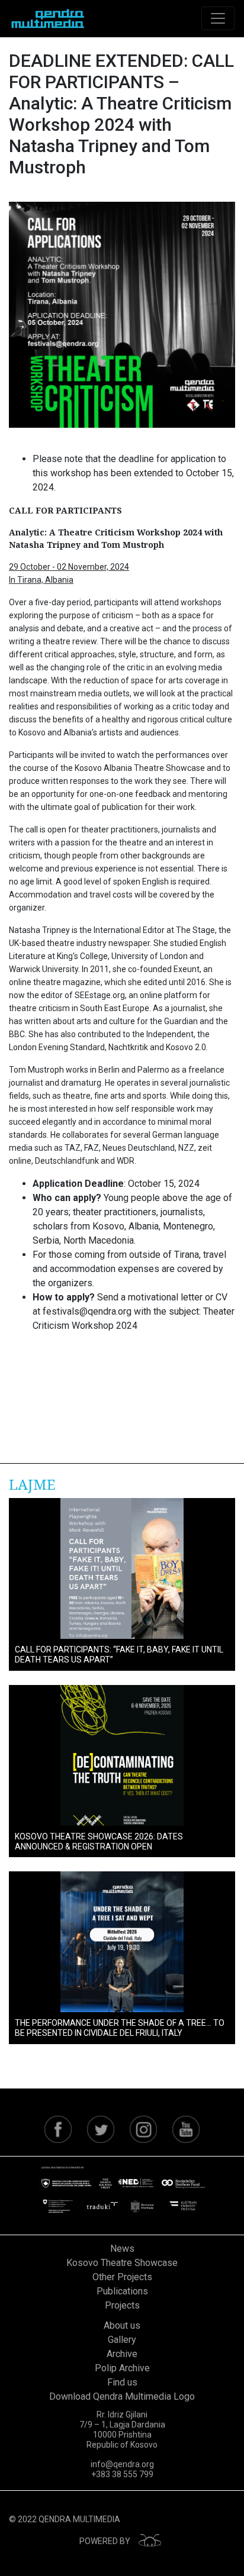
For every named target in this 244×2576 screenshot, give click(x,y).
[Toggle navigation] (218, 18)
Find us (122, 2382)
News (122, 2249)
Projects (122, 2305)
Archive (122, 2354)
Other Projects (122, 2277)
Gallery (122, 2340)
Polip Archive (122, 2368)
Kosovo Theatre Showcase (122, 2263)
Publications (122, 2291)
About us (122, 2325)
